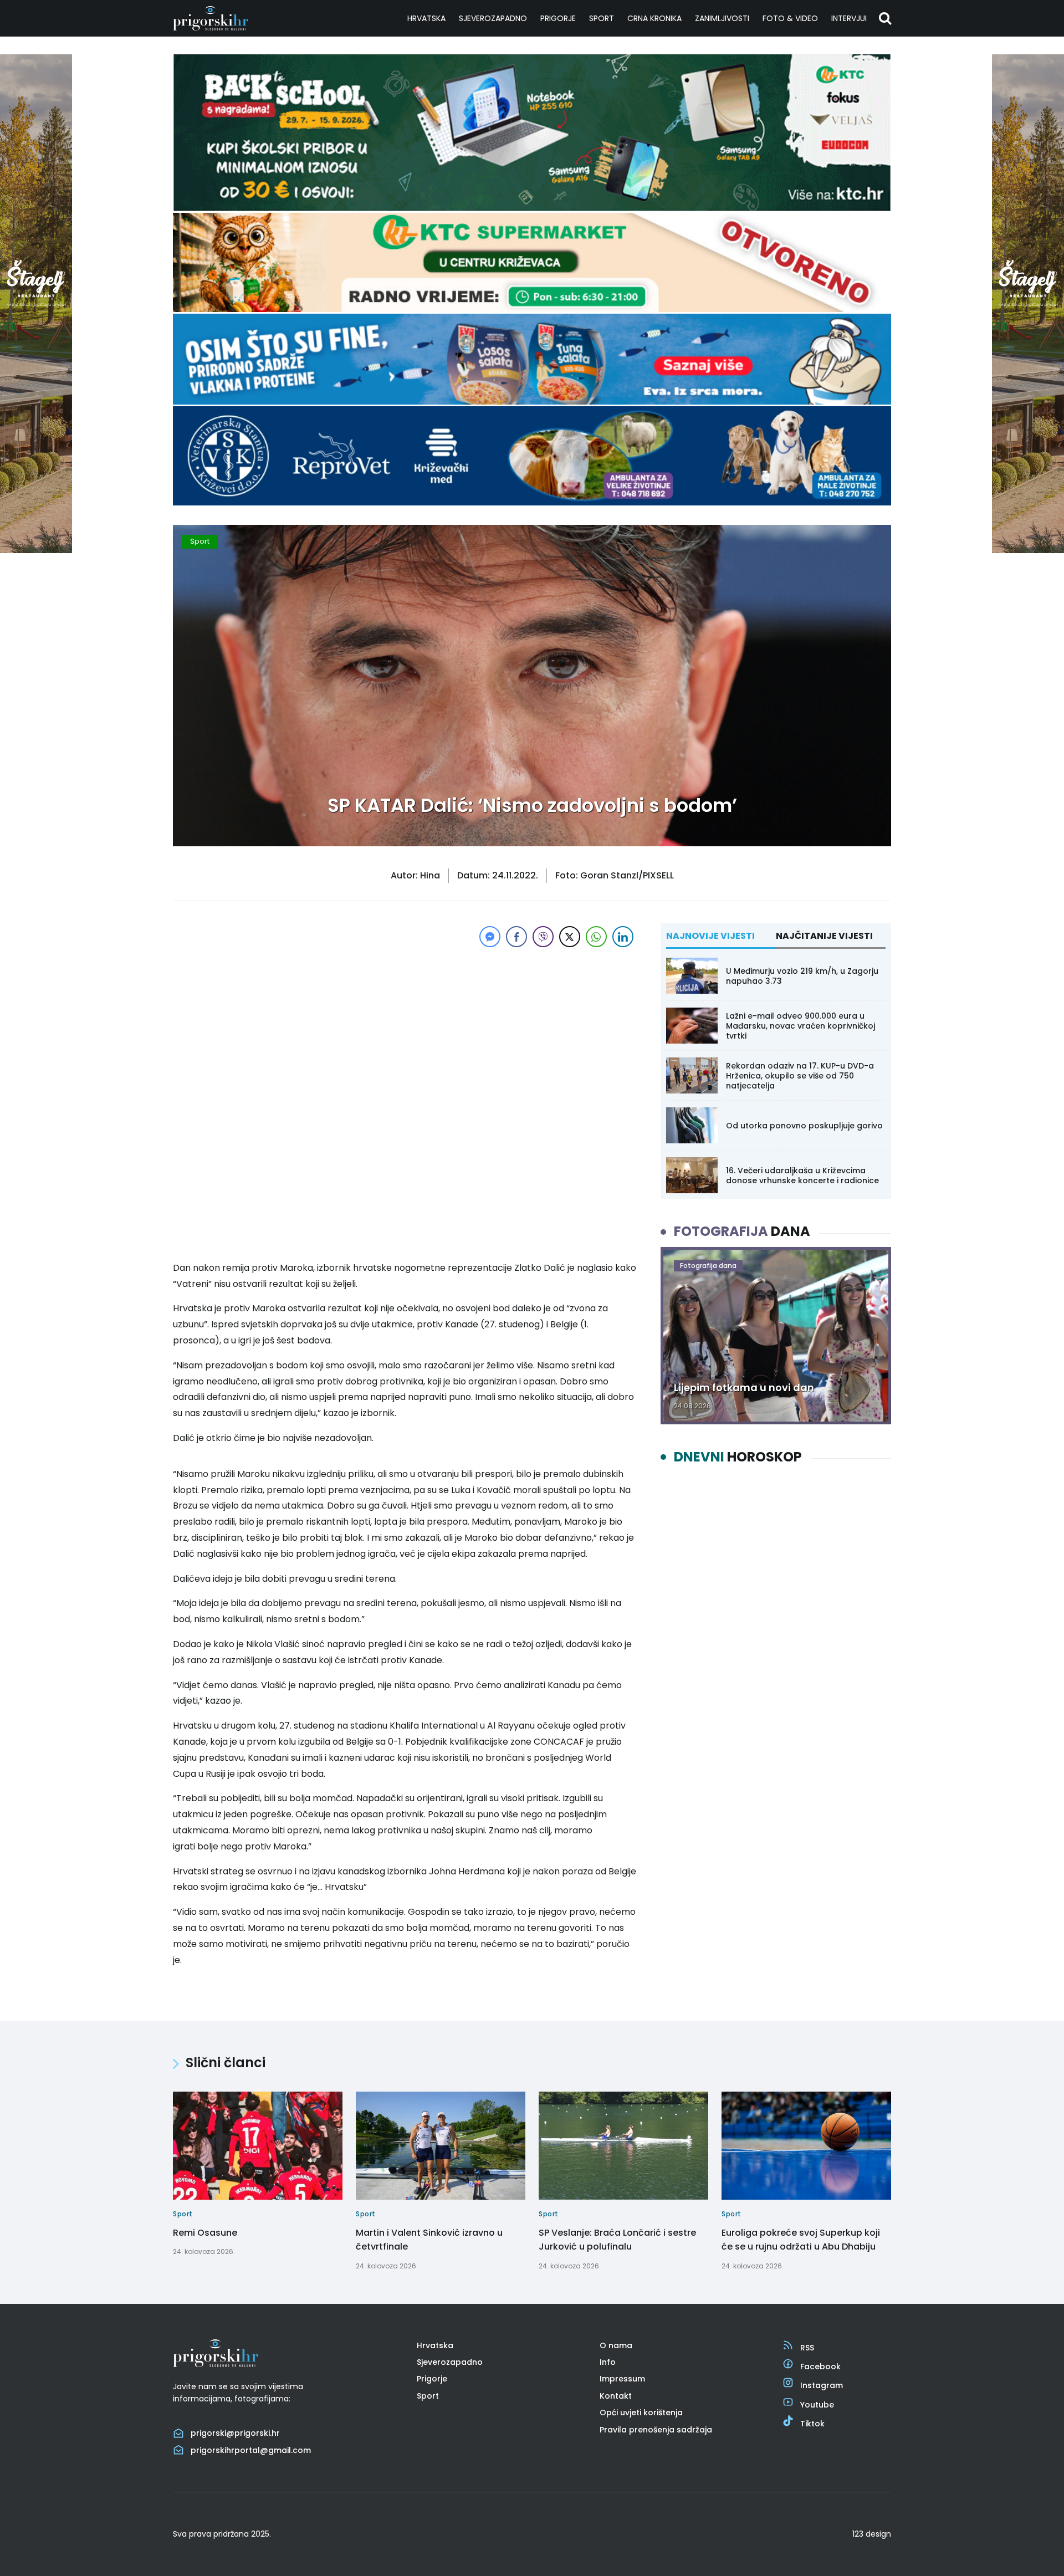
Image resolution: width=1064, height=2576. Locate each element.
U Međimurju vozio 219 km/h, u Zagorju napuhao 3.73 (802, 976)
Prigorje (558, 18)
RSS (807, 2348)
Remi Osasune (205, 2233)
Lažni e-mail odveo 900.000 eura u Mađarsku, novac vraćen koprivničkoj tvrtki (800, 1026)
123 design (872, 2534)
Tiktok (812, 2424)
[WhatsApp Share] (596, 937)
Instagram (822, 2385)
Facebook (820, 2367)
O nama (616, 2345)
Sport (602, 18)
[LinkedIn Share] (623, 937)
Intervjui (849, 18)
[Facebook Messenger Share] (490, 937)
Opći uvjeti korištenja (641, 2413)
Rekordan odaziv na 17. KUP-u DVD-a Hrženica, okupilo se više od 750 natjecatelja (800, 1076)
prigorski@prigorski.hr (235, 2433)
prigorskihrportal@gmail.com (251, 2450)
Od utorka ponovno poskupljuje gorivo (804, 1126)
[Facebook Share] (516, 937)
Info (608, 2362)
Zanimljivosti (722, 18)
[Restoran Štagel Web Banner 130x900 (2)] (36, 550)
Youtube (817, 2405)
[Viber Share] (543, 937)
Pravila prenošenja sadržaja (656, 2430)
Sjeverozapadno (493, 18)
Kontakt (616, 2396)
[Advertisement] (405, 1028)
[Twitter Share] (570, 937)
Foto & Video (790, 18)
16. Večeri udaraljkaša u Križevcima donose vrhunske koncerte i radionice (802, 1175)
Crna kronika (654, 18)
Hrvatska (426, 18)
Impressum (622, 2379)
